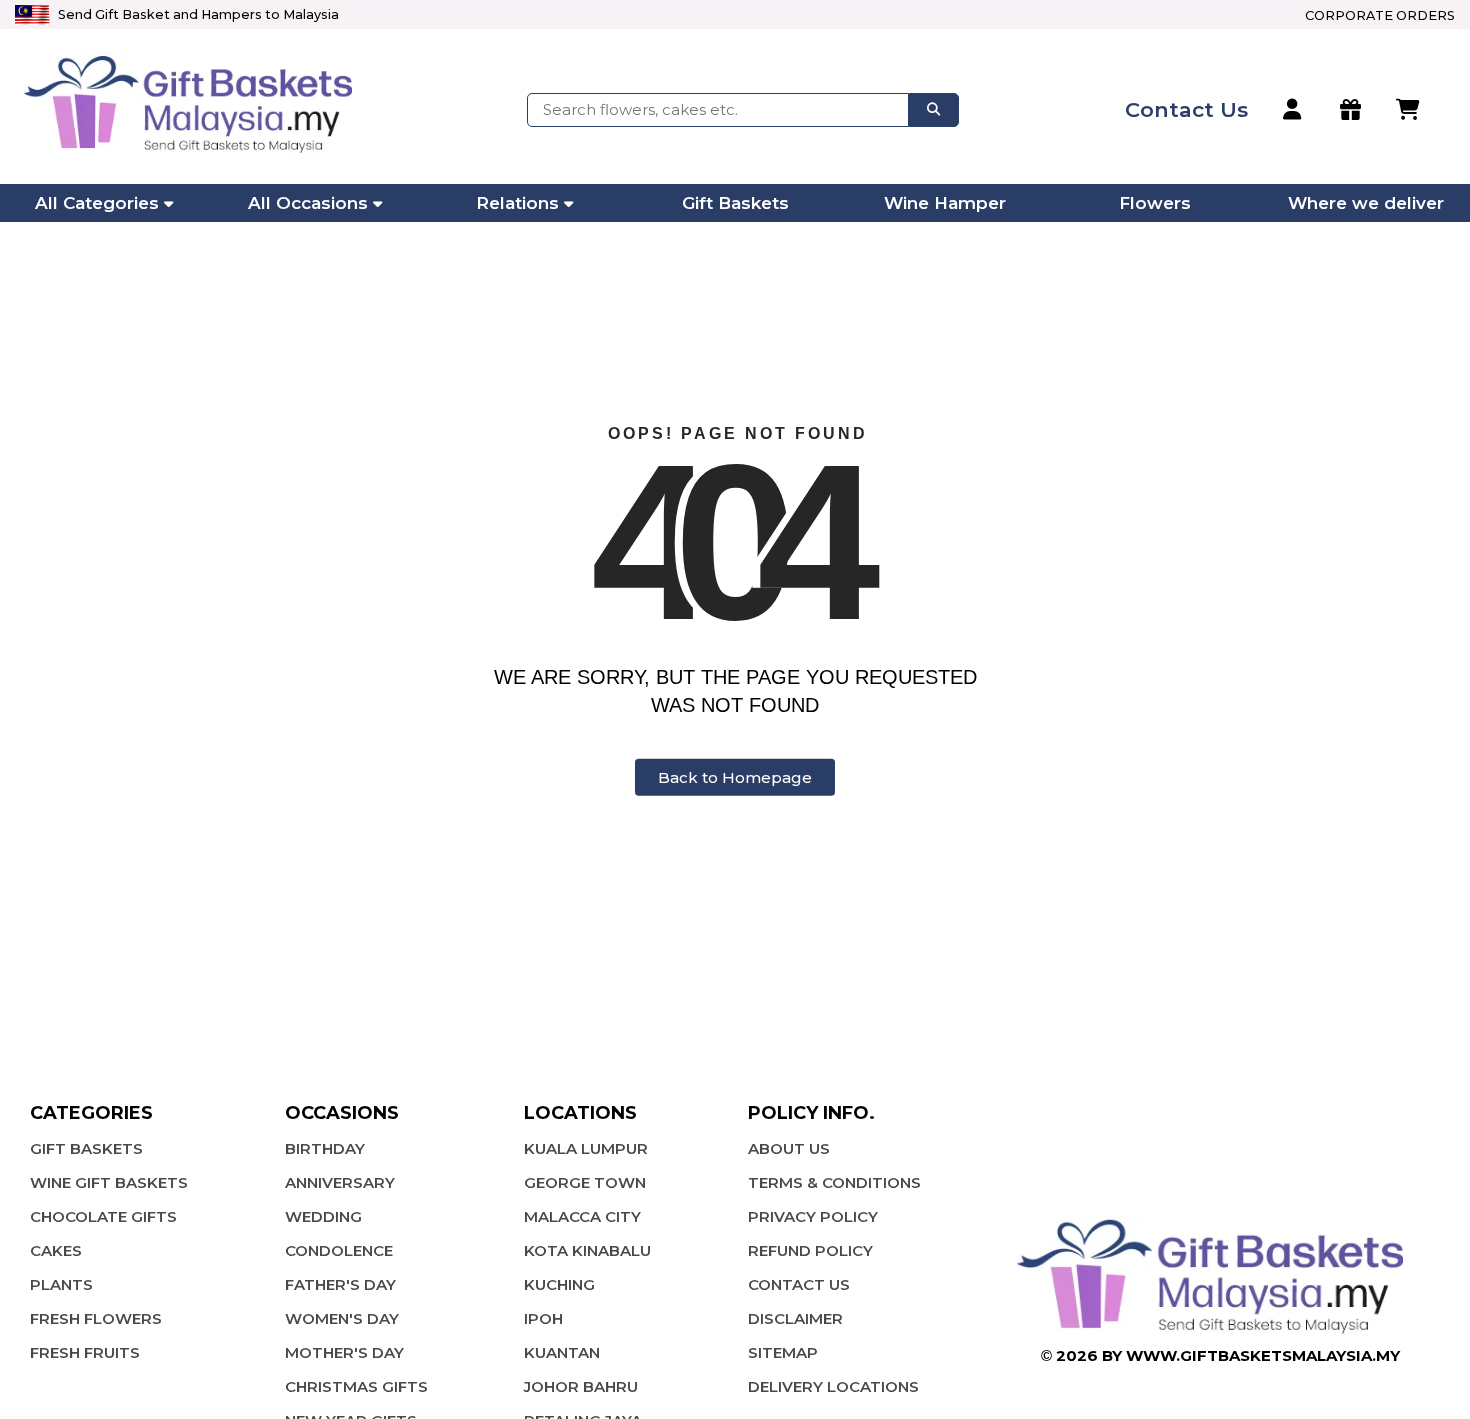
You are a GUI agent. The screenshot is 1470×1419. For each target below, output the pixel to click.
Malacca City (582, 1216)
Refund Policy (810, 1250)
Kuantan (562, 1352)
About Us (789, 1148)
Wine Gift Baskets (109, 1182)
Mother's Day (344, 1352)
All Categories (97, 203)
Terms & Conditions (834, 1182)
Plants (61, 1284)
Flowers (1155, 203)
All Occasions (308, 203)
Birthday (325, 1148)
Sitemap (783, 1352)
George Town (585, 1182)
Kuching (559, 1284)
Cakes (56, 1250)
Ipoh (543, 1318)
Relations (517, 203)
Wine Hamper (945, 203)
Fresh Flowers (96, 1318)
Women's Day (342, 1318)
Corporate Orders (1380, 15)
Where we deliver (1366, 203)
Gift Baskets (735, 203)
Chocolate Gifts (103, 1216)
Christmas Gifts (356, 1386)
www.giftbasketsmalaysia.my (1263, 1355)
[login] (1293, 110)
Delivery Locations (833, 1386)
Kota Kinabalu (587, 1250)
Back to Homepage (735, 777)
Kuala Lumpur (586, 1148)
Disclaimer (795, 1318)
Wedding (323, 1216)
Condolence (339, 1250)
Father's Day (340, 1284)
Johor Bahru (581, 1386)
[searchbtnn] (934, 110)
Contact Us (799, 1284)
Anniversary (340, 1182)
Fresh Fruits (85, 1352)
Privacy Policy (813, 1216)
